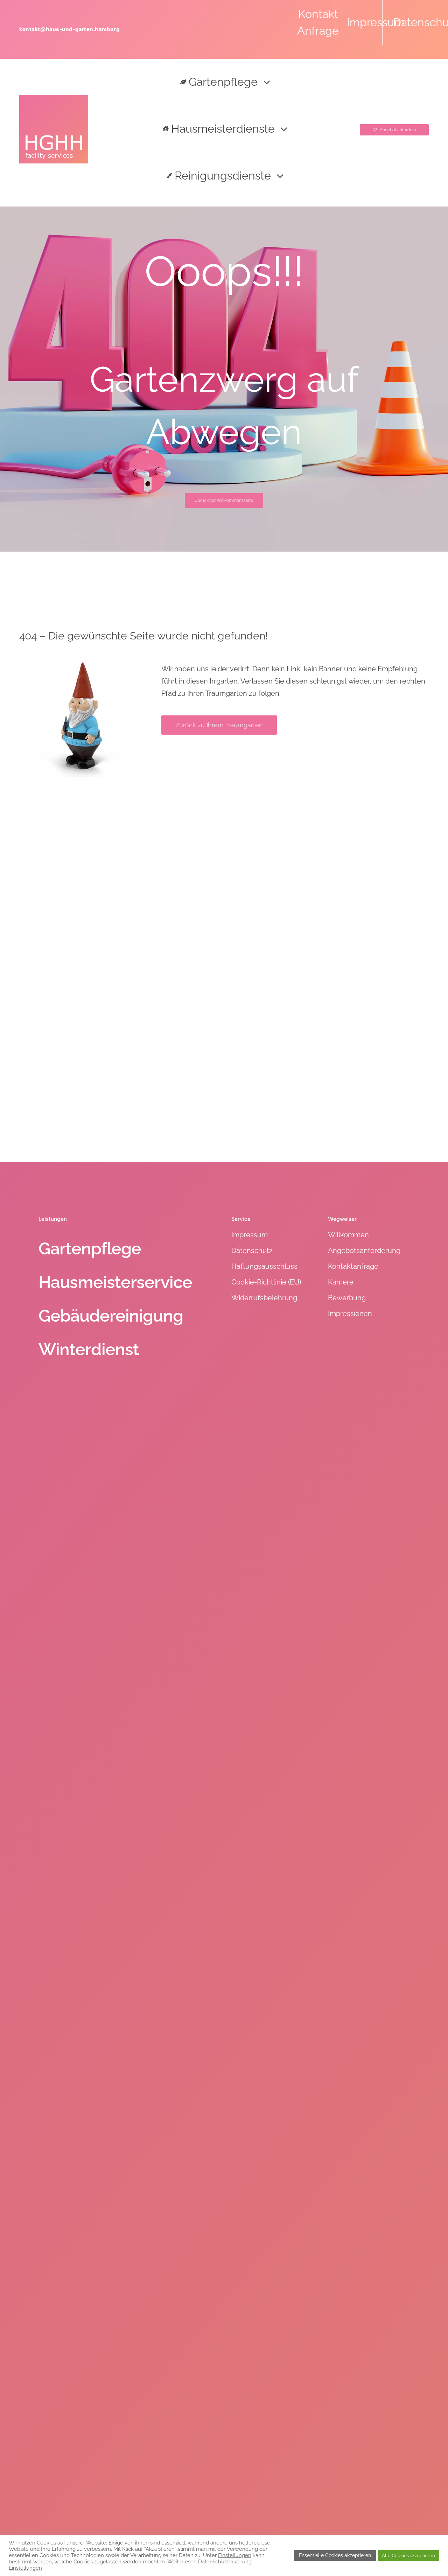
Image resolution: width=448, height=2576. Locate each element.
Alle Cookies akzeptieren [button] (408, 2556)
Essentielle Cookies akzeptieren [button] (335, 2555)
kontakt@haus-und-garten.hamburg (69, 29)
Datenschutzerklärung (225, 2561)
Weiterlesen (182, 2561)
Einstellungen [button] (235, 2555)
